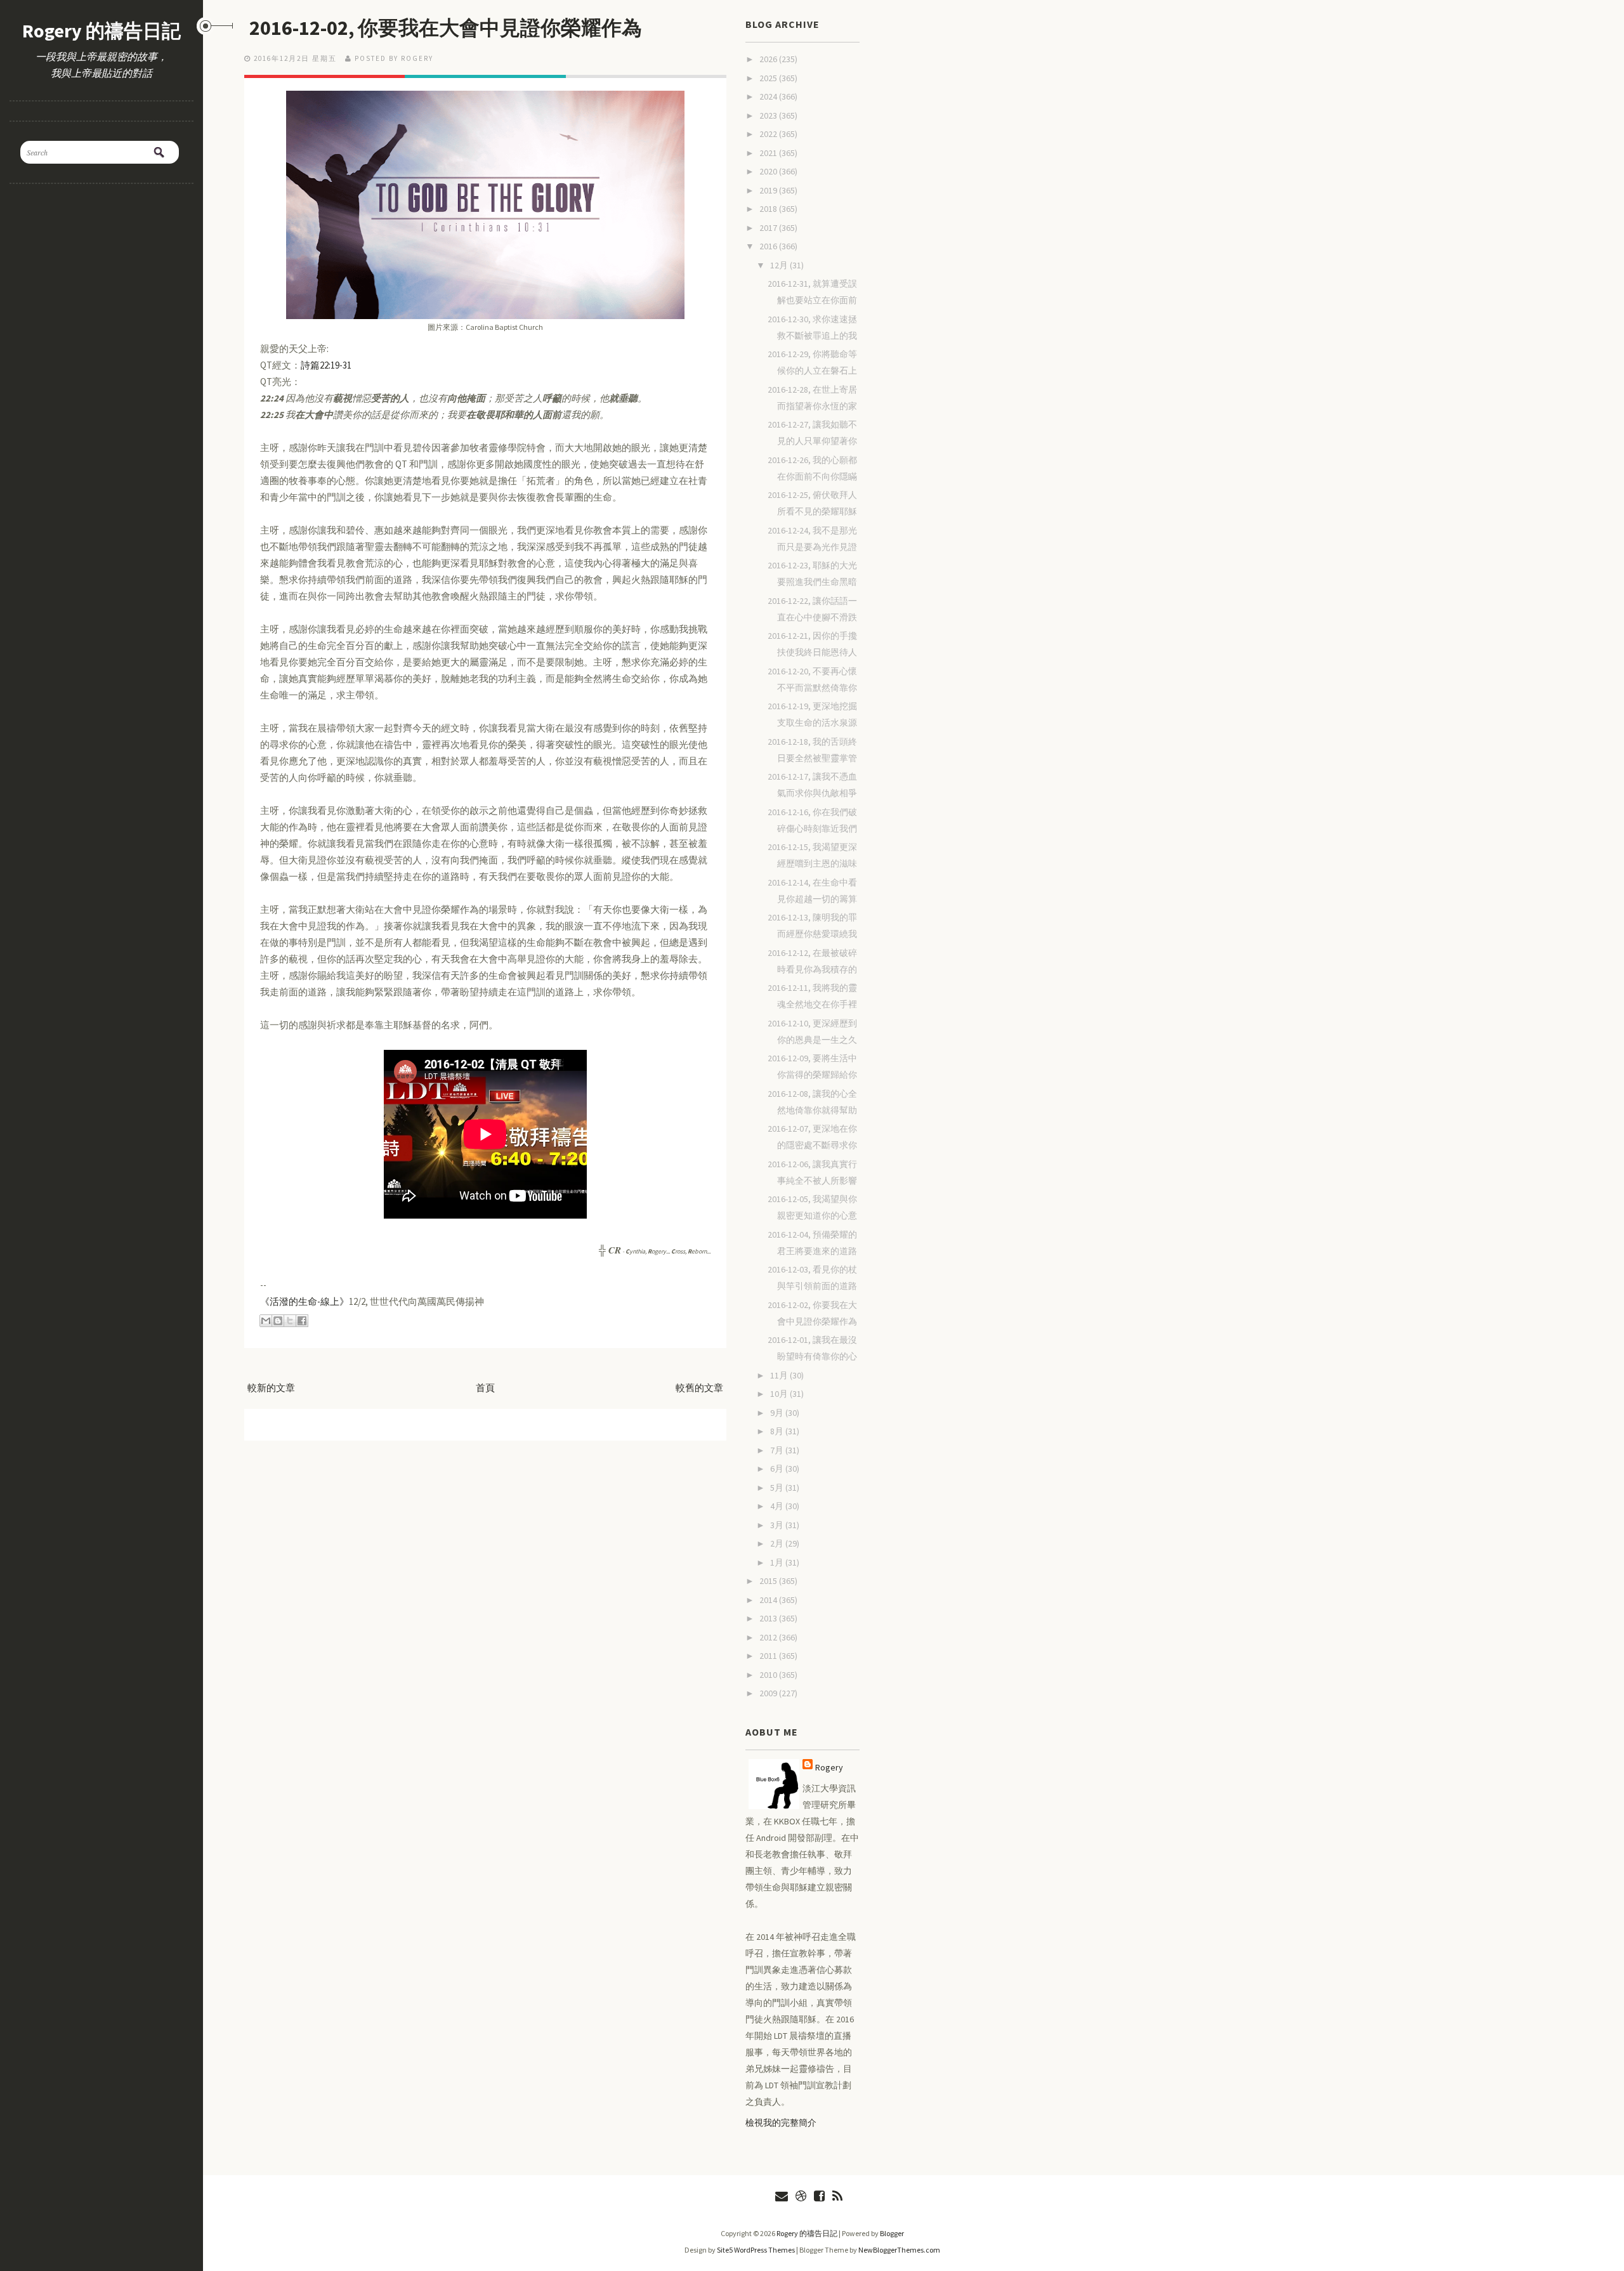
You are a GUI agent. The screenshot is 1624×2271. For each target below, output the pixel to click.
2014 (769, 1600)
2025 (769, 78)
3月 (778, 1525)
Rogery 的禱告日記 (101, 30)
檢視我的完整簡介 (781, 2123)
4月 (778, 1506)
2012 (769, 1637)
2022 (769, 134)
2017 (769, 228)
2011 (769, 1656)
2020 (769, 171)
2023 (769, 115)
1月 (778, 1562)
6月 (778, 1469)
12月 (780, 265)
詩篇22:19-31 (326, 365)
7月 (778, 1450)
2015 (769, 1581)
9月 (778, 1413)
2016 (769, 246)
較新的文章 (271, 1388)
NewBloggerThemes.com (899, 2250)
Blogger (892, 2233)
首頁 (485, 1388)
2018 (769, 209)
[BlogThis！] (278, 1321)
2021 (769, 153)
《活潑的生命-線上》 (304, 1301)
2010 (769, 1675)
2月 (778, 1543)
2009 (769, 1693)
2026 (769, 59)
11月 (780, 1375)
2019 (769, 190)
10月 (780, 1394)
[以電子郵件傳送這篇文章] (266, 1321)
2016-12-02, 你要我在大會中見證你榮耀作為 (446, 28)
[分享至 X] (290, 1321)
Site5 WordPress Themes (756, 2250)
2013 (769, 1618)
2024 (769, 96)
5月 (778, 1488)
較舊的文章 (699, 1388)
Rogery (829, 1767)
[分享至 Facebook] (302, 1321)
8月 (778, 1431)
